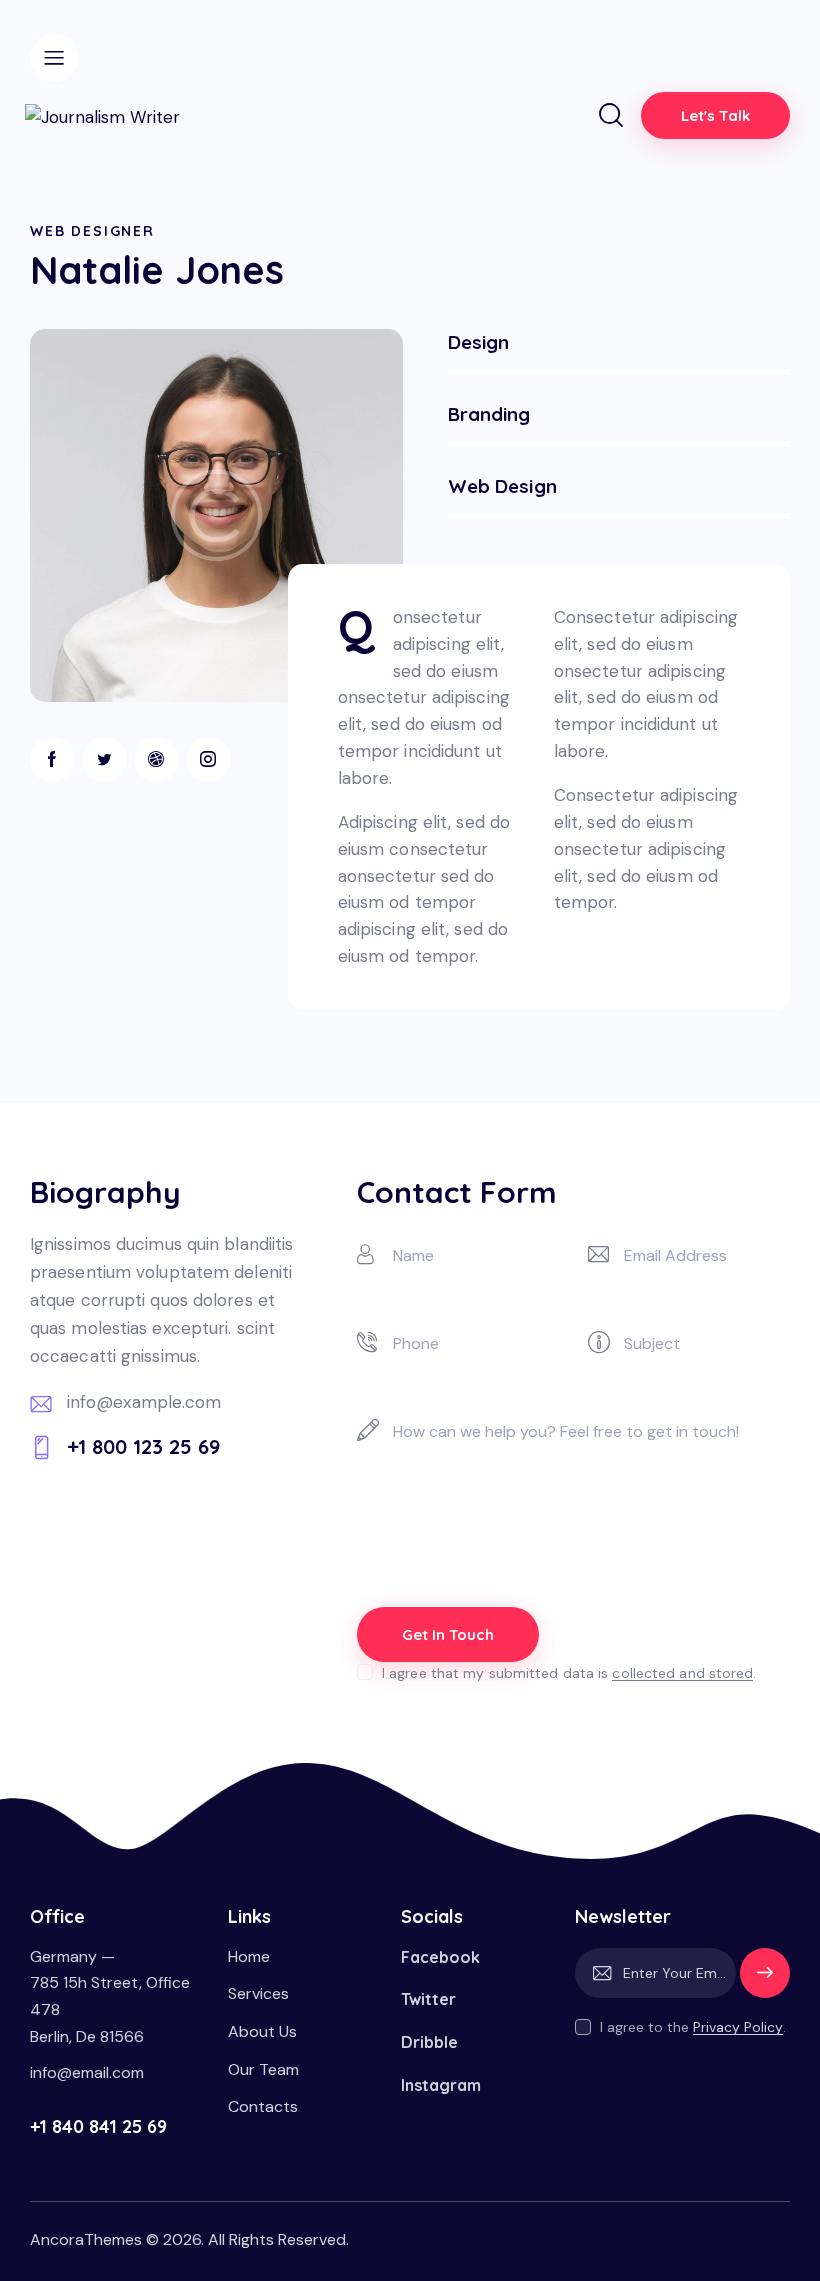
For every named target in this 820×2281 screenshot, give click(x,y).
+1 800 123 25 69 (143, 1446)
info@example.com (144, 1402)
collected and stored (682, 1673)
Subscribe (765, 1982)
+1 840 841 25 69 (98, 2126)
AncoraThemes (86, 2239)
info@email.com (87, 2072)
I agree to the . (693, 2027)
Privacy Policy (738, 2027)
